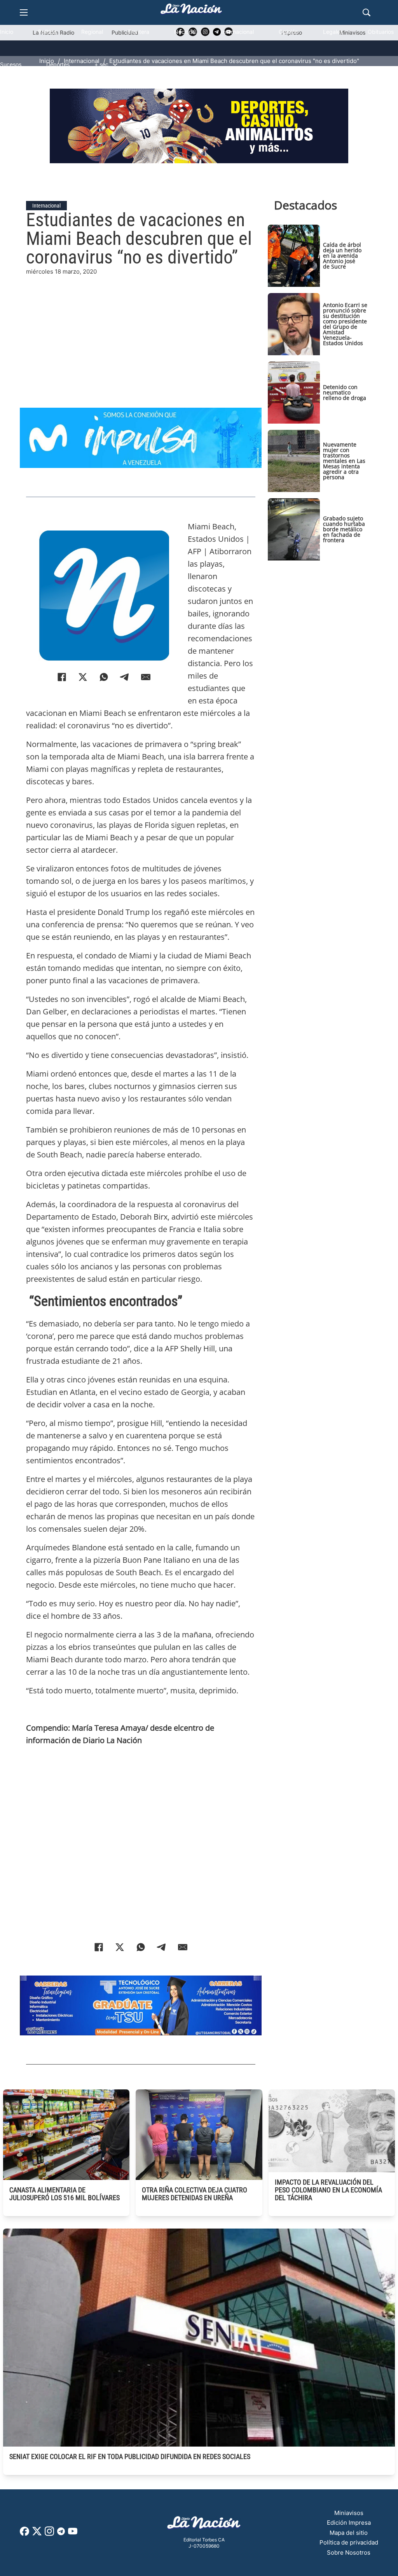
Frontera (139, 32)
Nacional (185, 32)
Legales (333, 32)
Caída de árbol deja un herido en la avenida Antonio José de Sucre (342, 256)
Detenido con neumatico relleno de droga (345, 392)
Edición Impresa (349, 2523)
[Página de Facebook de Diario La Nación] (24, 2533)
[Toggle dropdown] (115, 65)
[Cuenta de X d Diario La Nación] (37, 2534)
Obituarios (381, 32)
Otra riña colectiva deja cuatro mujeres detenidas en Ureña (195, 2194)
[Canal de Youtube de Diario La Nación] (73, 2534)
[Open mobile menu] (24, 12)
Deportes (58, 64)
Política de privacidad (349, 2542)
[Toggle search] (367, 12)
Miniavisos (349, 2513)
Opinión (288, 32)
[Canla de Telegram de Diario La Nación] (61, 2533)
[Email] (146, 677)
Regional (92, 32)
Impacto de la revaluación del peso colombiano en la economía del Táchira (328, 2190)
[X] (83, 677)
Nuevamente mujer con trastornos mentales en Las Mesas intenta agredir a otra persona (344, 461)
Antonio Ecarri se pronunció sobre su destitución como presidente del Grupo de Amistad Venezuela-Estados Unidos (345, 324)
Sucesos (11, 64)
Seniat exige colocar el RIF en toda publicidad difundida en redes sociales (130, 2456)
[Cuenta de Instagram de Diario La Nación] (49, 2534)
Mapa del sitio (349, 2533)
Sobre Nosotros (349, 2552)
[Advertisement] (141, 331)
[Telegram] (125, 677)
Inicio (7, 32)
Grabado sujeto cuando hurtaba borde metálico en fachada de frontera (344, 529)
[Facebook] (62, 677)
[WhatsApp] (104, 677)
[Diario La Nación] (191, 11)
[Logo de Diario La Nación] (204, 2525)
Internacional (237, 32)
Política (47, 32)
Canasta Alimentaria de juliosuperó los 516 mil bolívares (65, 2194)
